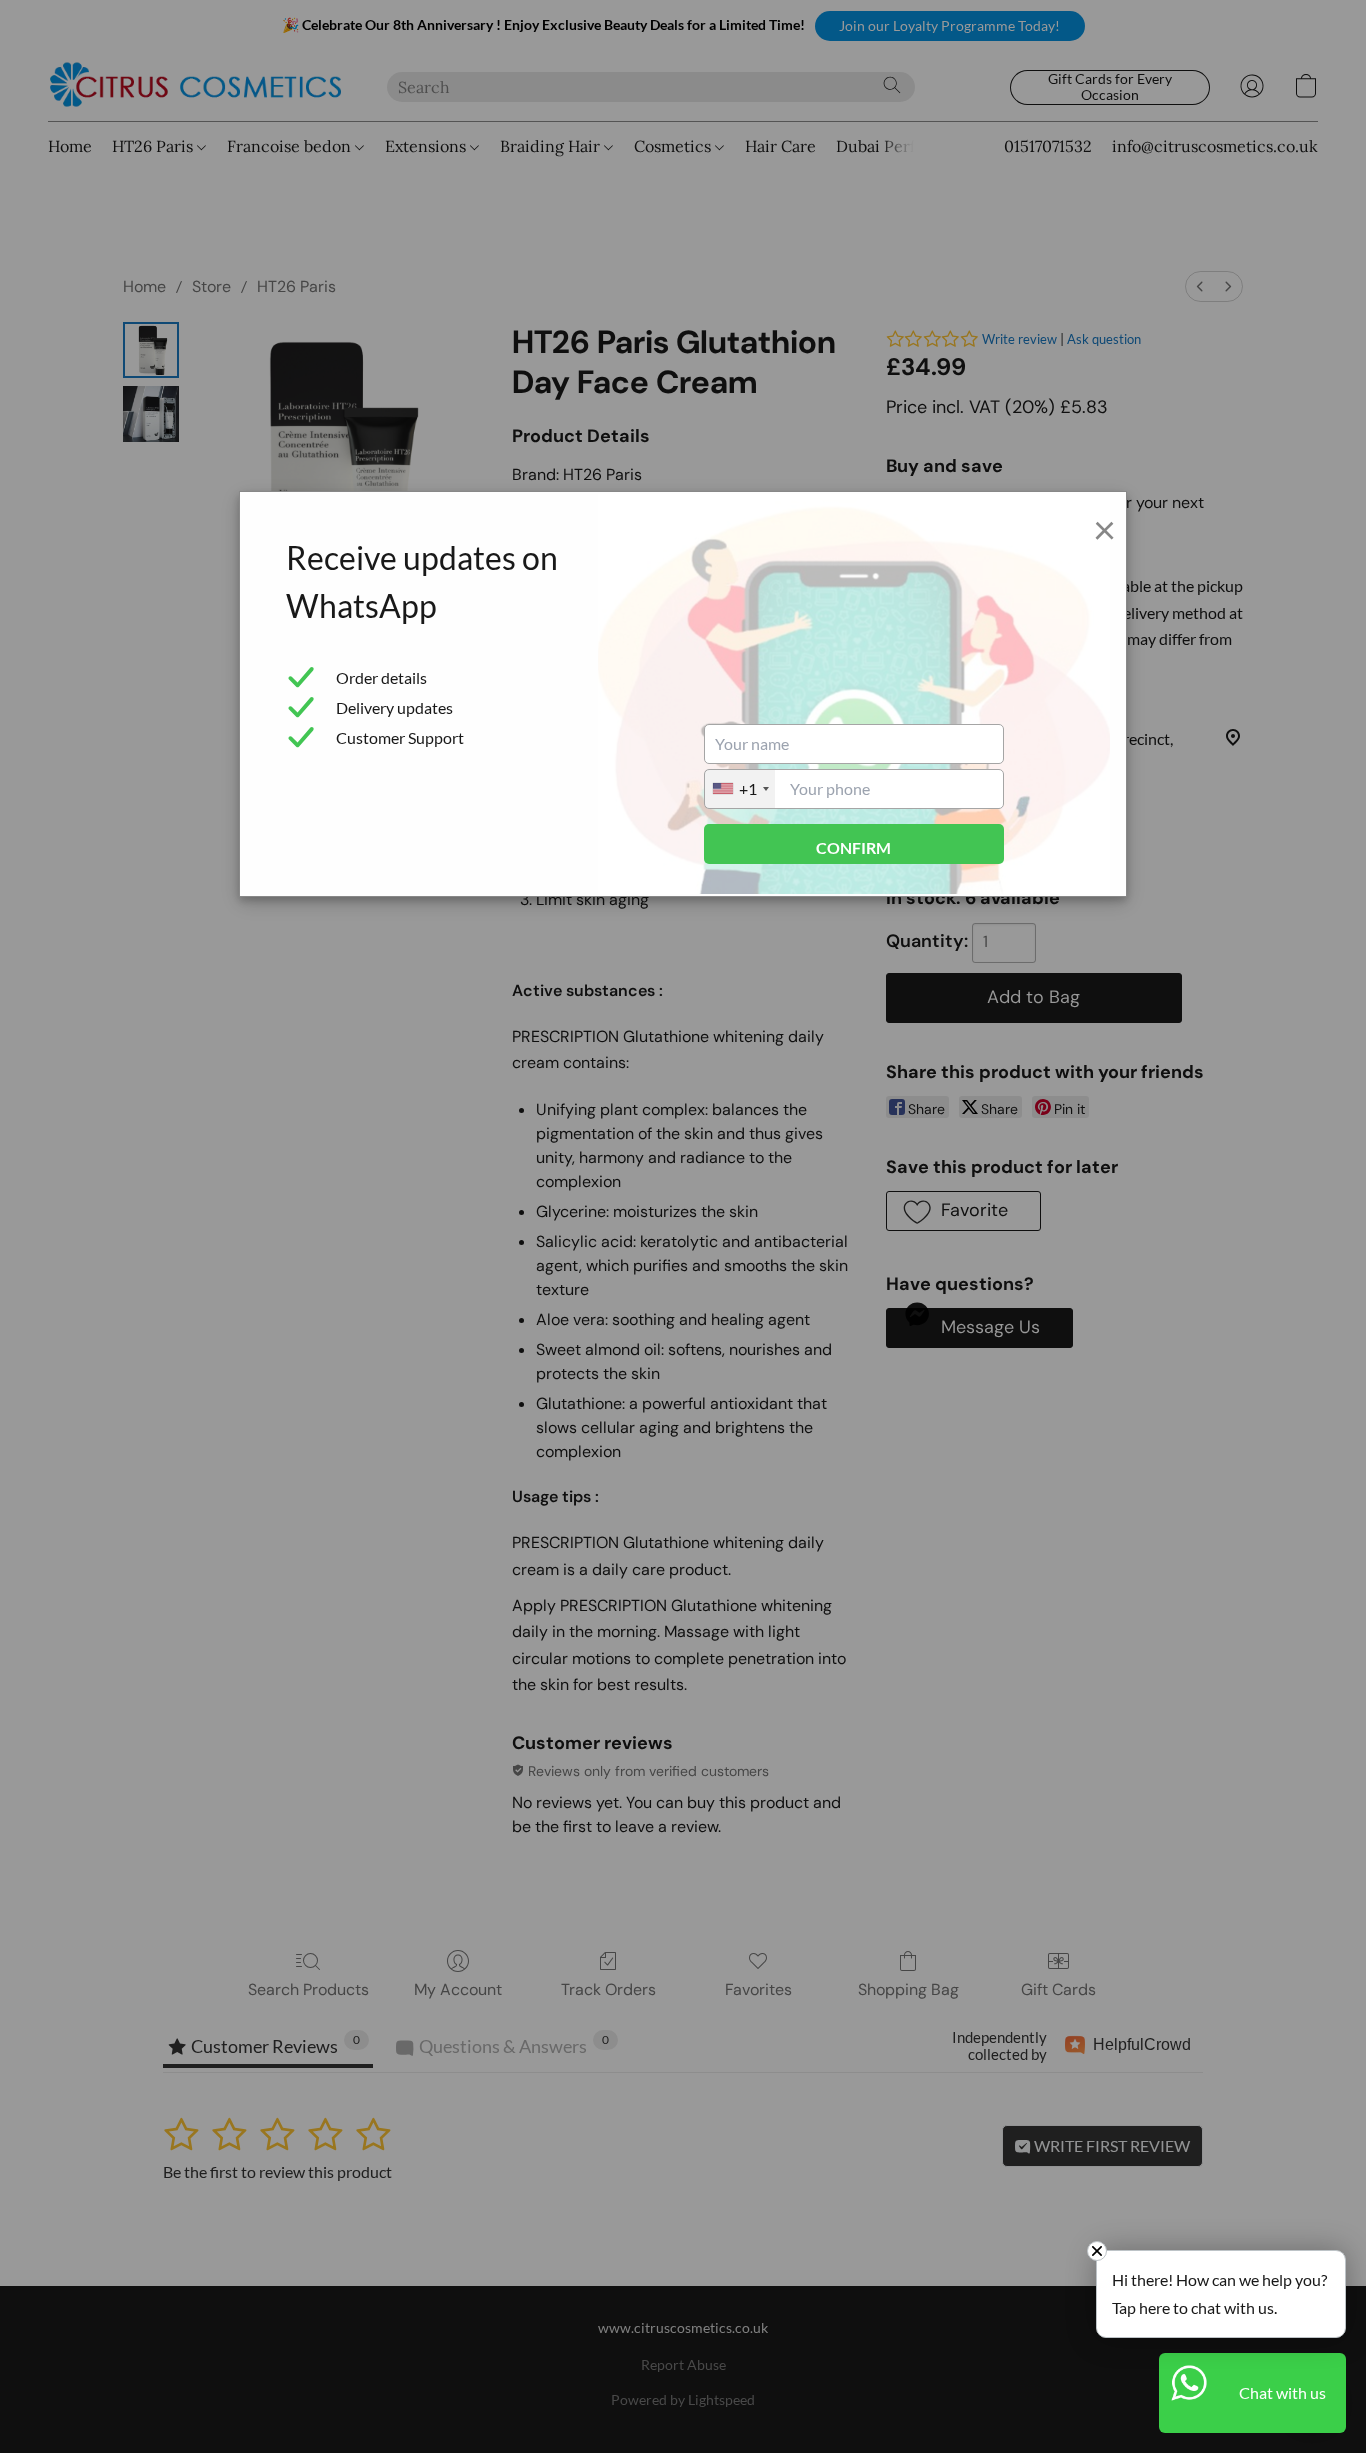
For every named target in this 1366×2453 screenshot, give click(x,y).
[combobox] (740, 789)
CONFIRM (853, 847)
